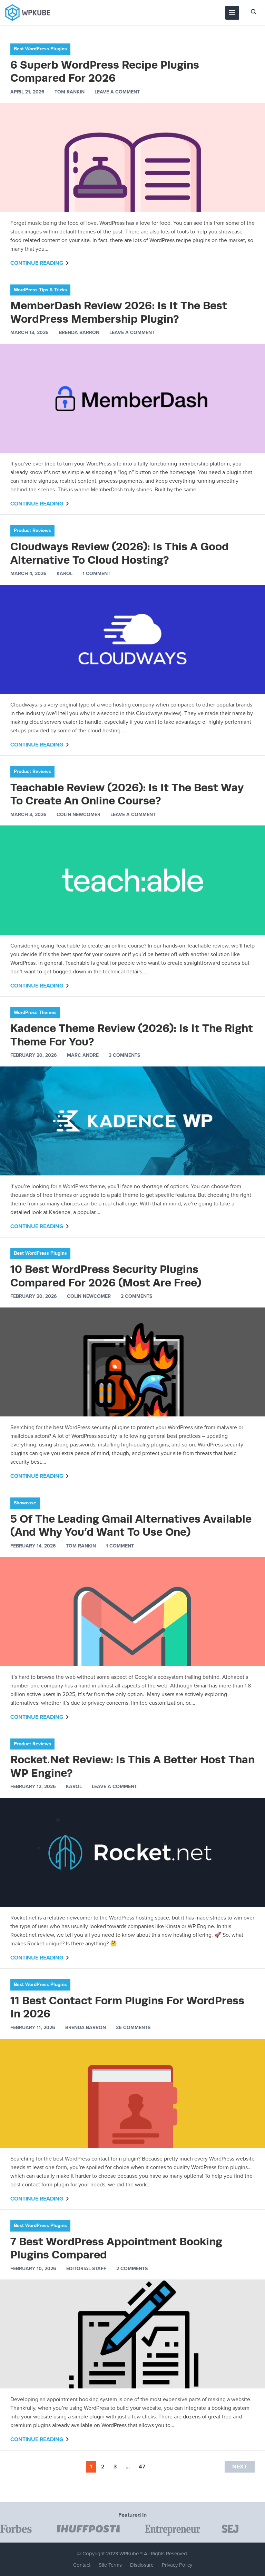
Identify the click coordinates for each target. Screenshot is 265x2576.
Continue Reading (37, 263)
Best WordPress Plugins (40, 49)
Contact (82, 2565)
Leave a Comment (117, 92)
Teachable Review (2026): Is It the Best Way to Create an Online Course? (127, 794)
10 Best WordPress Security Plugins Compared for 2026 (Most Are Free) (106, 1276)
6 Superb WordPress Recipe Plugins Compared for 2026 (105, 71)
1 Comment (96, 574)
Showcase (25, 1503)
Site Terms (110, 2565)
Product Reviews (32, 530)
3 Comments (124, 1055)
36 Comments (133, 2028)
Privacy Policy (177, 2565)
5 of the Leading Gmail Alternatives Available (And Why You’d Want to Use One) (131, 1525)
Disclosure (142, 2565)
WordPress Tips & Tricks (40, 290)
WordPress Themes (35, 1013)
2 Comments (136, 1296)
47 (142, 2467)
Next (240, 2467)
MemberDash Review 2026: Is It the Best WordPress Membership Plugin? (119, 312)
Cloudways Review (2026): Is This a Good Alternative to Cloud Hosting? (120, 553)
